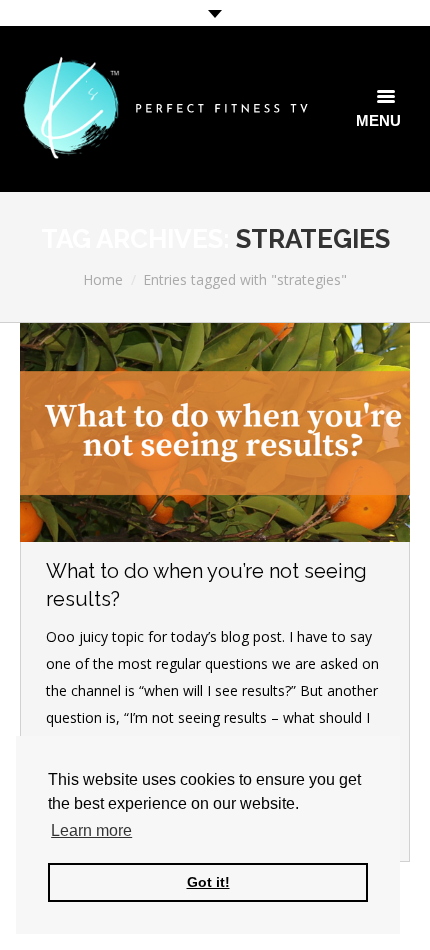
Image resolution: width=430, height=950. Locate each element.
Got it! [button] (208, 882)
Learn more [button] (91, 830)
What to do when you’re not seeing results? (206, 585)
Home (103, 279)
